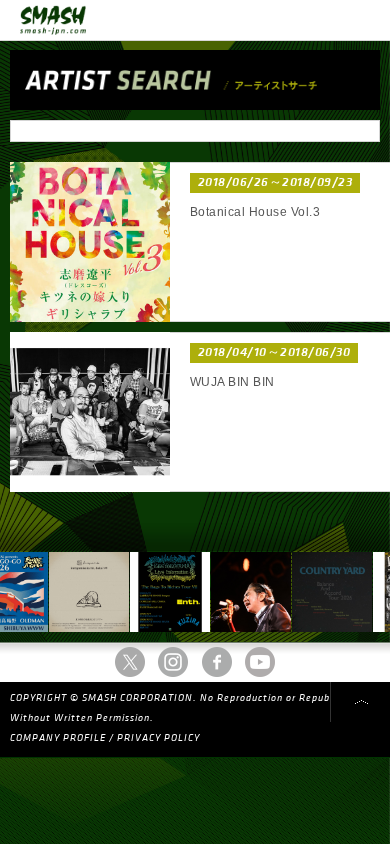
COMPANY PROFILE (58, 738)
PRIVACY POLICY (158, 738)
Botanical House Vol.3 (255, 212)
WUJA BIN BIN (232, 382)
